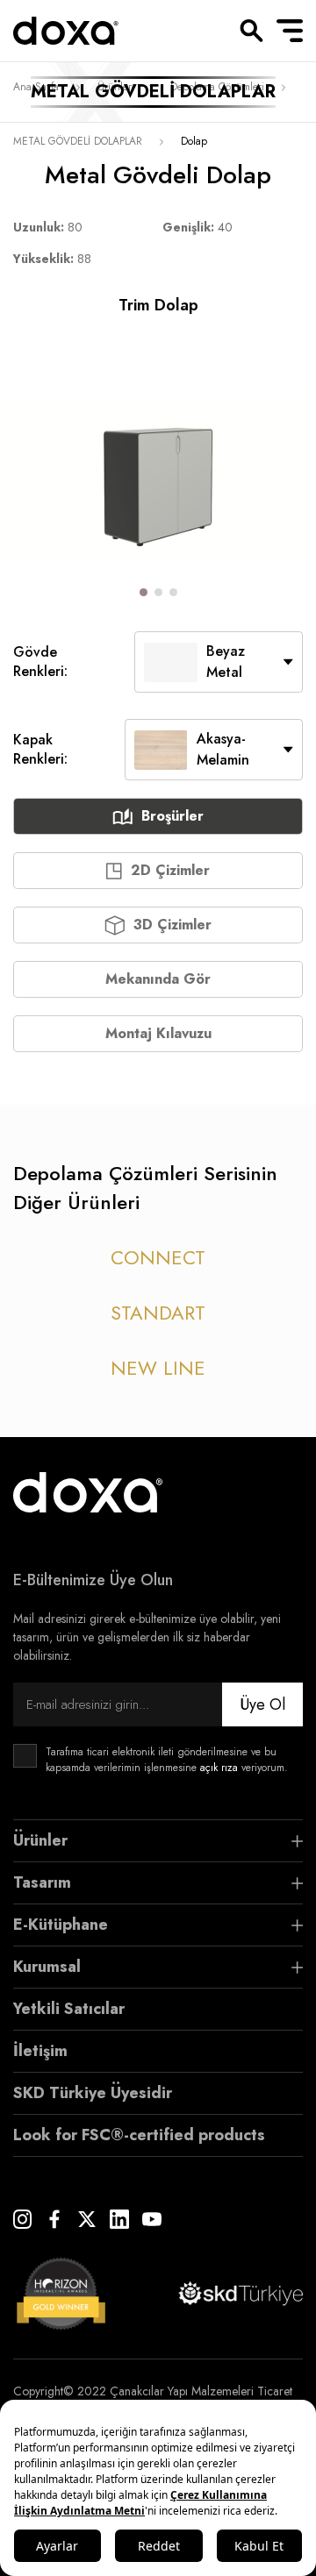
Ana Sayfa (36, 87)
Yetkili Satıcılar (69, 2009)
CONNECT (158, 1257)
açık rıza (219, 1768)
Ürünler (115, 87)
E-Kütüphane (61, 1925)
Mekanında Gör (158, 979)
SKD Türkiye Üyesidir (93, 2093)
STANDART (158, 1313)
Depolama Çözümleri (217, 87)
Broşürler (172, 816)
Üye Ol (262, 1704)
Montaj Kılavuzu (158, 1033)
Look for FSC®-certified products (139, 2135)
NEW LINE (158, 1368)
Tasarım (42, 1882)
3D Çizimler (172, 925)
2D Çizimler (170, 870)
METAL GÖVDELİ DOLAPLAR (78, 141)
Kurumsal (47, 1967)
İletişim (40, 2051)
